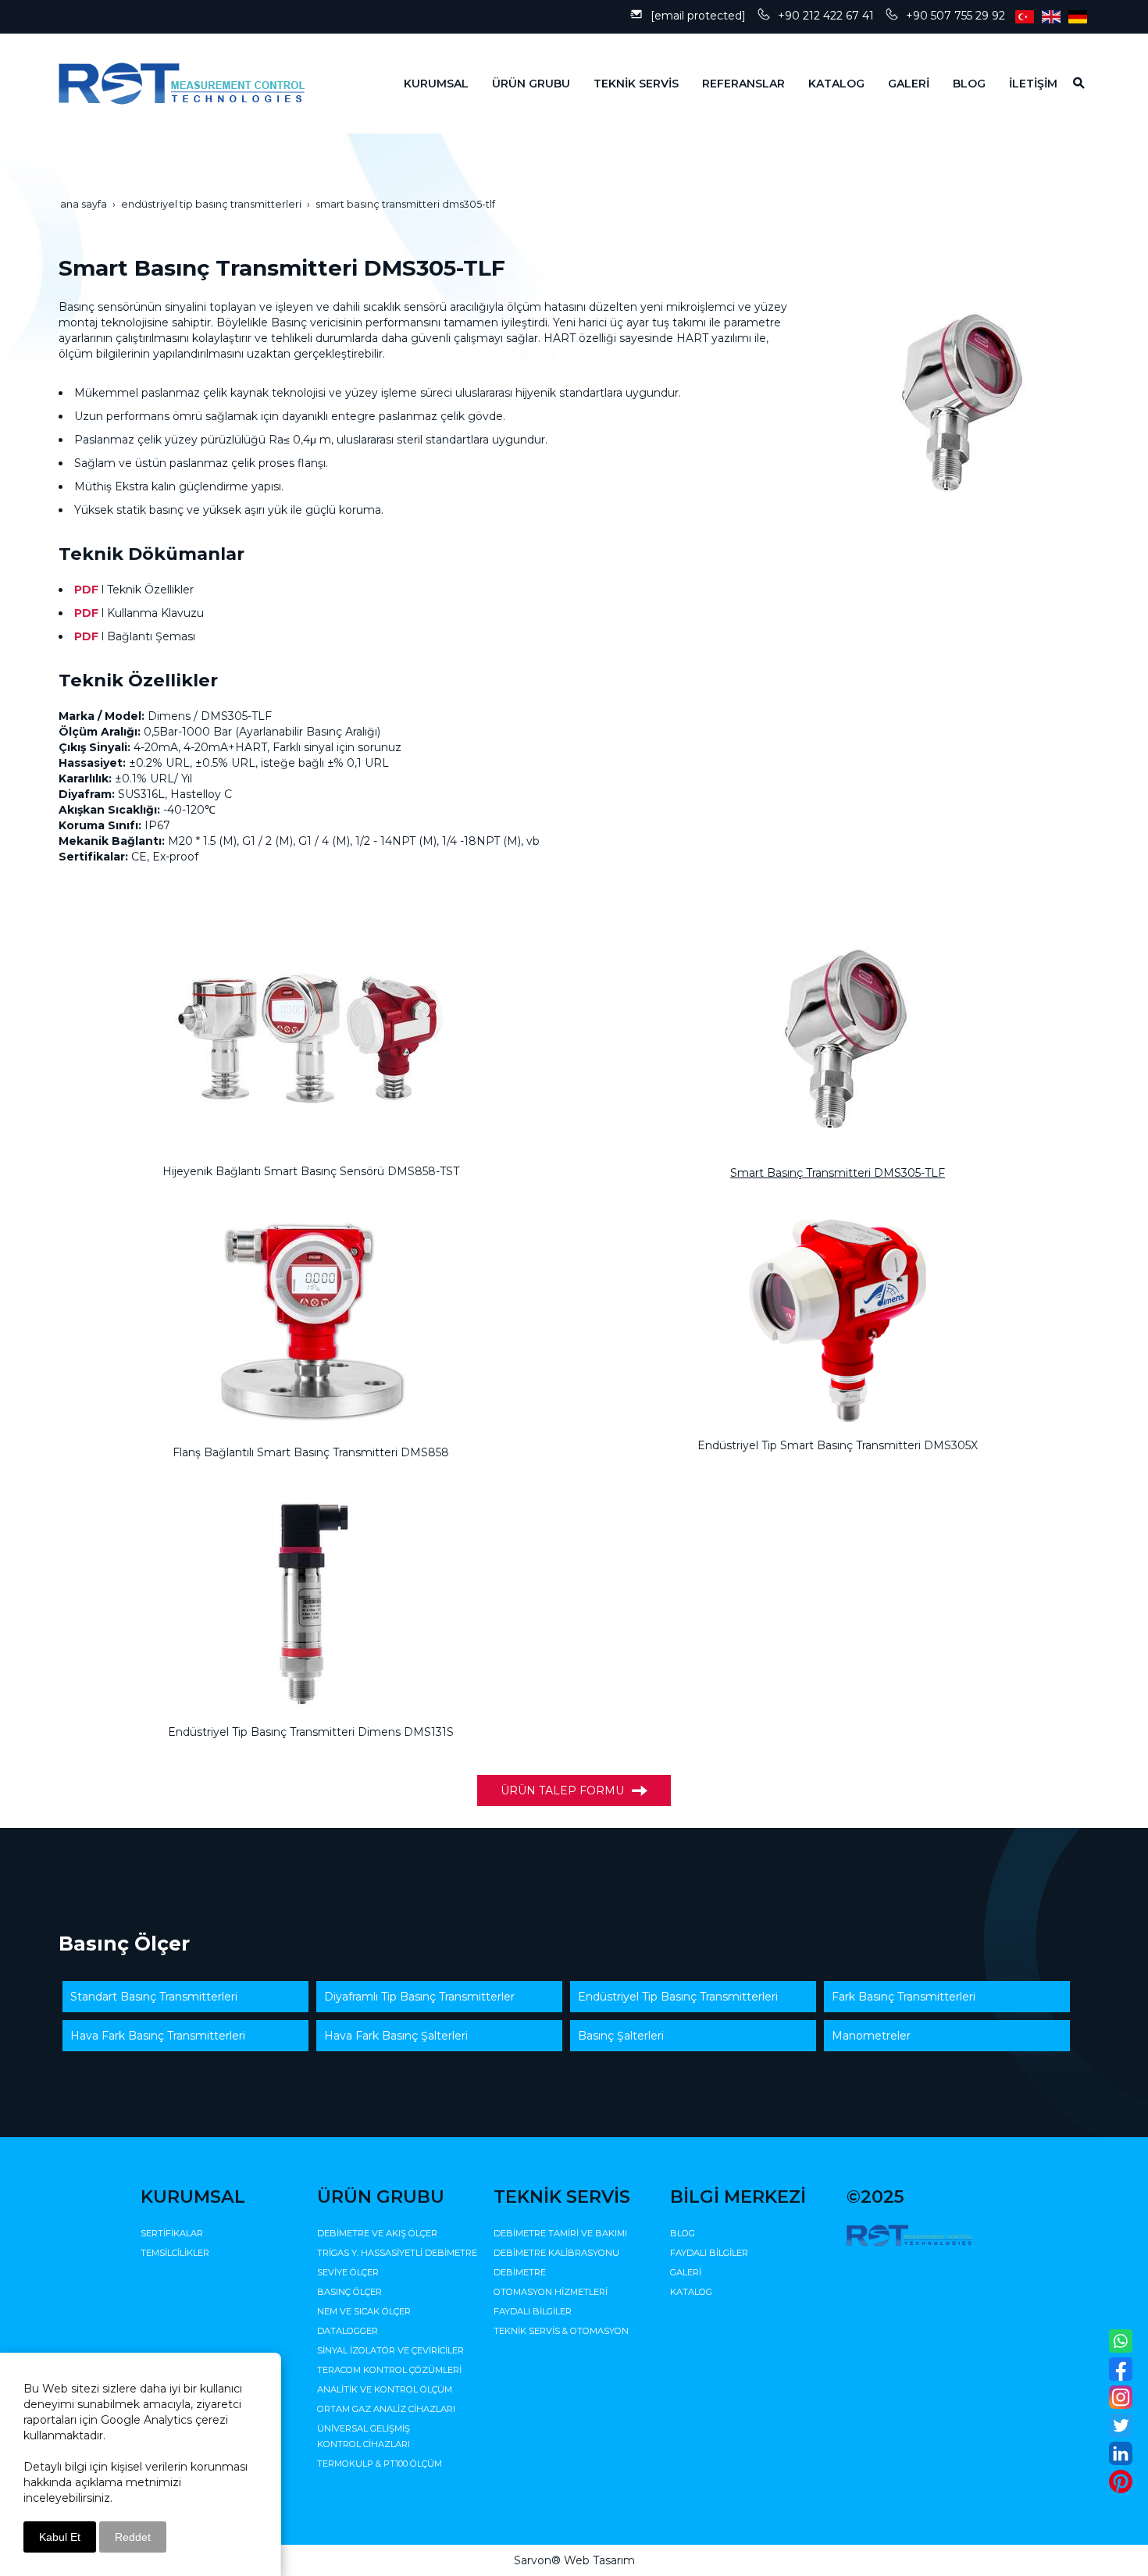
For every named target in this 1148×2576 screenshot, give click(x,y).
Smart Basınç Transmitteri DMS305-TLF (838, 1173)
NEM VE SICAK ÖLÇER (364, 2311)
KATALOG (691, 2292)
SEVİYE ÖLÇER (348, 2272)
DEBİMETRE (520, 2272)
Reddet (133, 2537)
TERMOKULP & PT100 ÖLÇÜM (380, 2464)
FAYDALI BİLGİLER (533, 2311)
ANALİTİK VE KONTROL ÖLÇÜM (385, 2389)
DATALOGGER (348, 2331)
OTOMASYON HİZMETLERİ (551, 2292)
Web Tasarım (599, 2560)
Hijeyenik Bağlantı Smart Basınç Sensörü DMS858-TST (311, 1171)
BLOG (683, 2233)
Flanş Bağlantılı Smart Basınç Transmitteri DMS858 (311, 1452)
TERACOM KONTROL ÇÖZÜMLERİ (389, 2370)
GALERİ (686, 2272)
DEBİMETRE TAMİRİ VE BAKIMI (560, 2233)
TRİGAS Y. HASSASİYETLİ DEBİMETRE (397, 2253)
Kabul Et (60, 2537)
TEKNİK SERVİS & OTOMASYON (561, 2331)
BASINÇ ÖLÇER (349, 2292)
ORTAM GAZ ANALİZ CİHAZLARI (386, 2409)
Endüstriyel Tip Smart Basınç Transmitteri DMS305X (838, 1445)
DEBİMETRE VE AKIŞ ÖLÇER (377, 2233)
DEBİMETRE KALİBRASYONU (556, 2253)
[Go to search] (1073, 83)
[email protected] (698, 16)
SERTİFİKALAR (172, 2233)
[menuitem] (424, 84)
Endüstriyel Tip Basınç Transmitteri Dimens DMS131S (311, 1732)
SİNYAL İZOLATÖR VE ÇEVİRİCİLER (390, 2350)
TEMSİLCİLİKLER (175, 2253)
